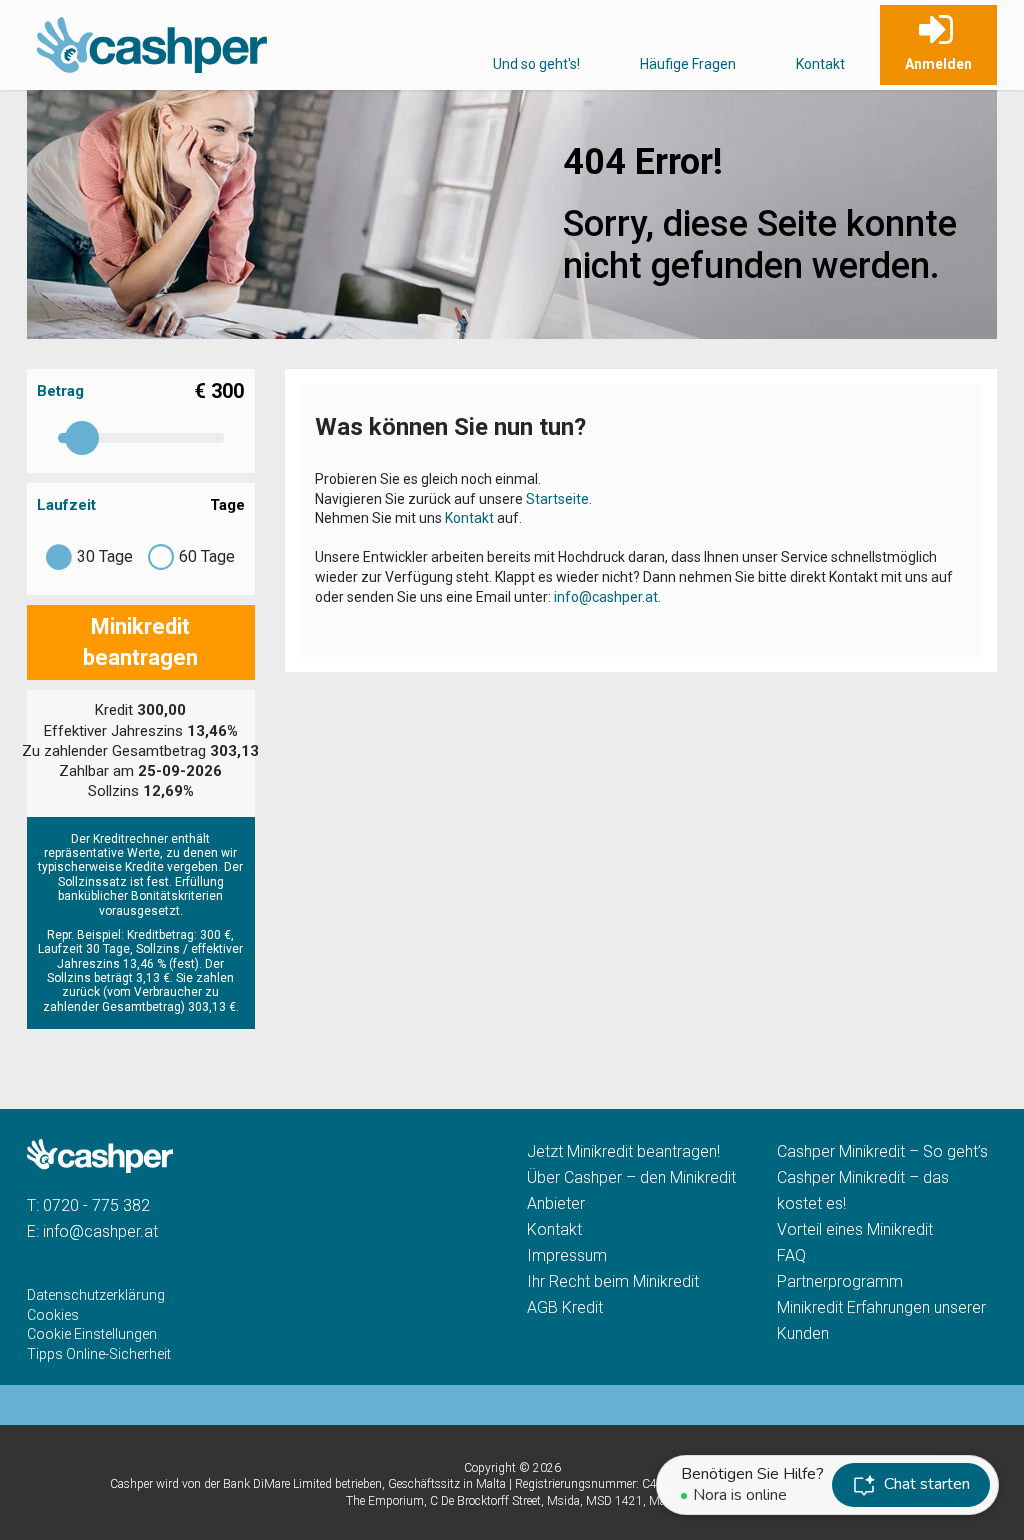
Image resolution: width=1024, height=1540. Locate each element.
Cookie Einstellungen (92, 1334)
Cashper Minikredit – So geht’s (882, 1151)
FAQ (791, 1255)
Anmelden (938, 64)
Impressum (567, 1255)
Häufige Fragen (688, 64)
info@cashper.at (606, 597)
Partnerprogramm (840, 1281)
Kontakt (820, 64)
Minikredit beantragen (140, 642)
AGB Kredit (565, 1307)
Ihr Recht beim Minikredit (613, 1281)
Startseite (557, 499)
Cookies (53, 1315)
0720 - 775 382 (96, 1205)
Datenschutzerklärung (96, 1295)
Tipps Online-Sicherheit (99, 1354)
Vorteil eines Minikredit (855, 1229)
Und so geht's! (536, 64)
